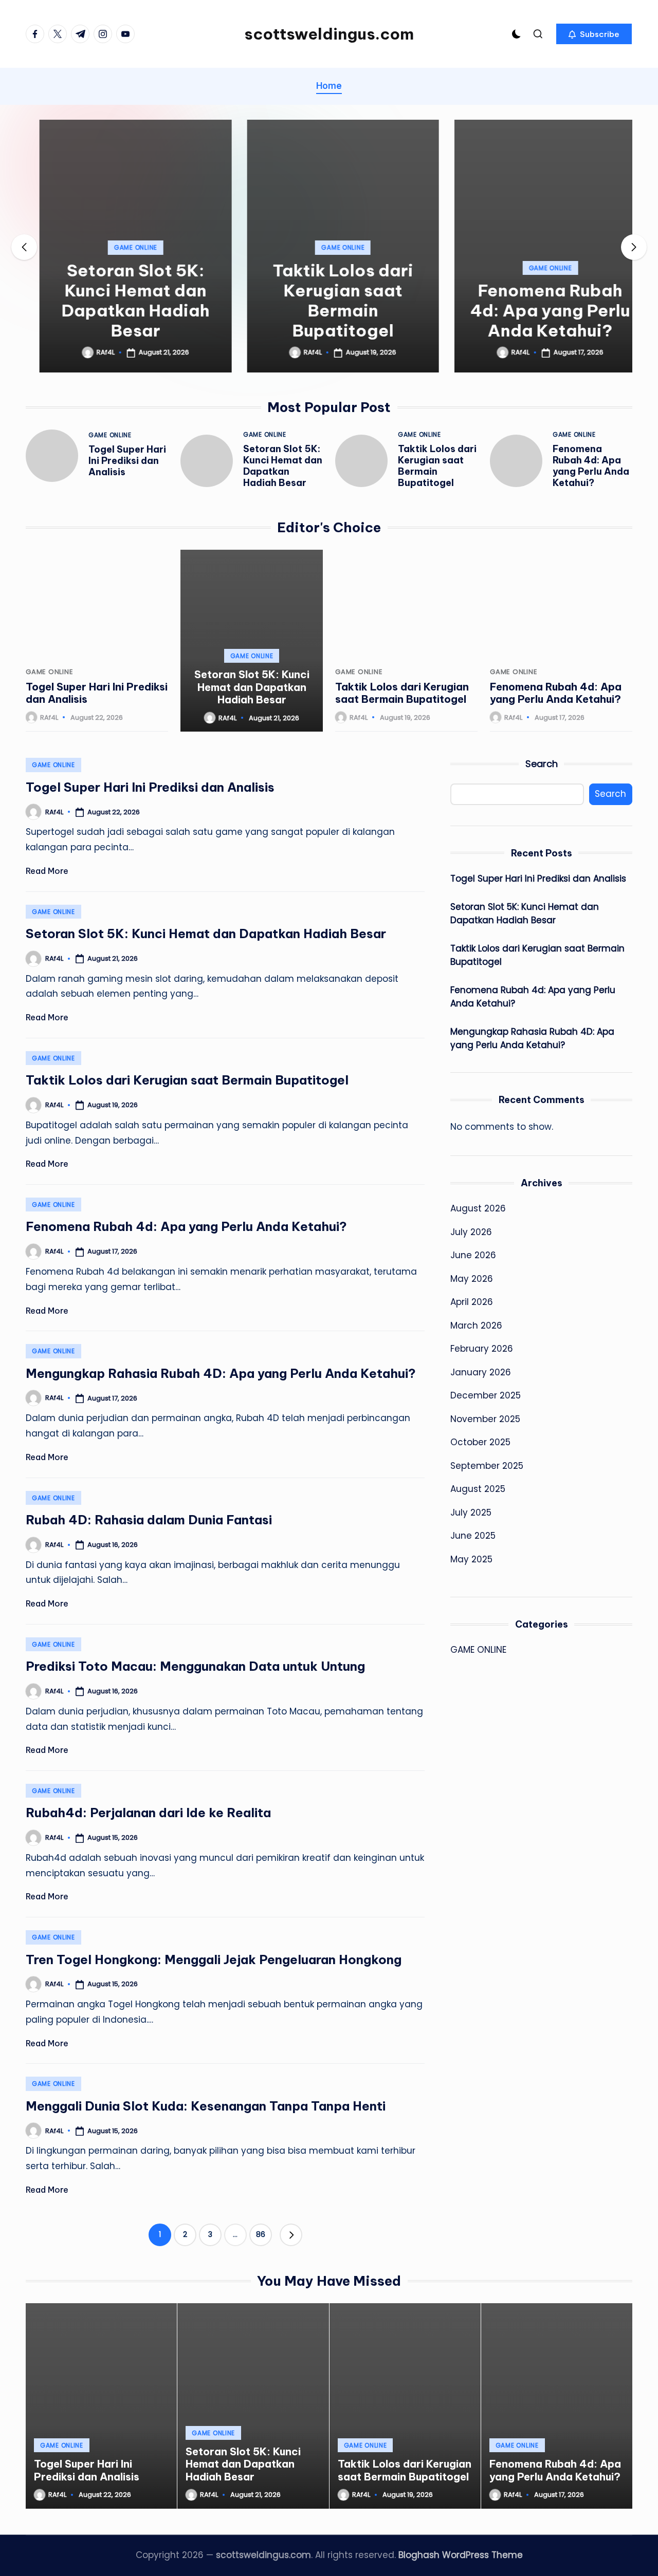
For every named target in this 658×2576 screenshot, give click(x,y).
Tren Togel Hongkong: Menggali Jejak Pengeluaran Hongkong (214, 1959)
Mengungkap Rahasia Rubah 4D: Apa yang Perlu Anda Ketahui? (221, 1373)
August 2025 (478, 1489)
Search (542, 764)
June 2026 (473, 1255)
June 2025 (473, 1536)
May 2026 (472, 1279)
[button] (594, 34)
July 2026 (471, 1232)
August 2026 (478, 1208)
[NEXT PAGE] (291, 2235)
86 (261, 2234)
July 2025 (471, 1513)
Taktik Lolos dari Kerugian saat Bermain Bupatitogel (329, 300)
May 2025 (471, 1559)
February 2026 (482, 1349)
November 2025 (485, 1419)
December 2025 (486, 1395)
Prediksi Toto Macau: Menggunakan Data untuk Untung (195, 1666)
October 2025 (480, 1442)
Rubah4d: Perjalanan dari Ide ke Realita (148, 1813)
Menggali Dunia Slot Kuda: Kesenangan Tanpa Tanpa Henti (206, 2106)
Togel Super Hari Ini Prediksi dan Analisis (127, 461)
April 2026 (472, 1302)
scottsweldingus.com (329, 34)
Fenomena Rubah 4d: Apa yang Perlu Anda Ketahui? (536, 310)
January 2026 (481, 1372)
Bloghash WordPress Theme (461, 2555)
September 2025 (487, 1466)
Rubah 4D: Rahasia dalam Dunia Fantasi (149, 1520)
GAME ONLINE (122, 247)
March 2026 (476, 1326)
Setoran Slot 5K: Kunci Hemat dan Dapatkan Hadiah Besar (122, 300)
